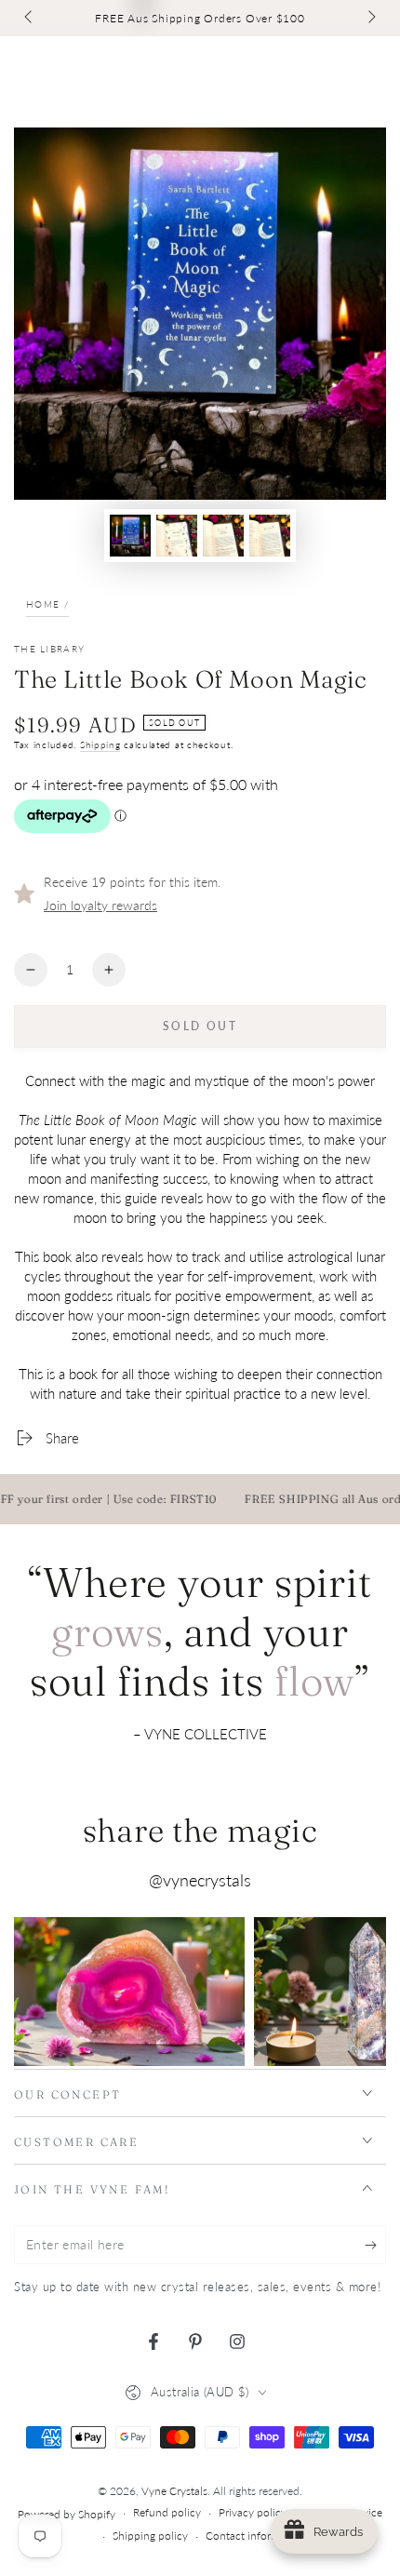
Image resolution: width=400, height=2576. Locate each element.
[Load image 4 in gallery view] (270, 536)
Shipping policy (150, 2536)
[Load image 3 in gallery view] (223, 536)
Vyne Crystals (174, 2491)
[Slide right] (370, 19)
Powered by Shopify (67, 2514)
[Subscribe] (375, 2246)
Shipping (100, 745)
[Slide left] (30, 19)
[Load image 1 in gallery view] (130, 536)
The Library (49, 649)
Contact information (255, 2536)
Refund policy (167, 2512)
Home (43, 604)
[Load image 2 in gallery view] (177, 536)
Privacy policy (253, 2512)
